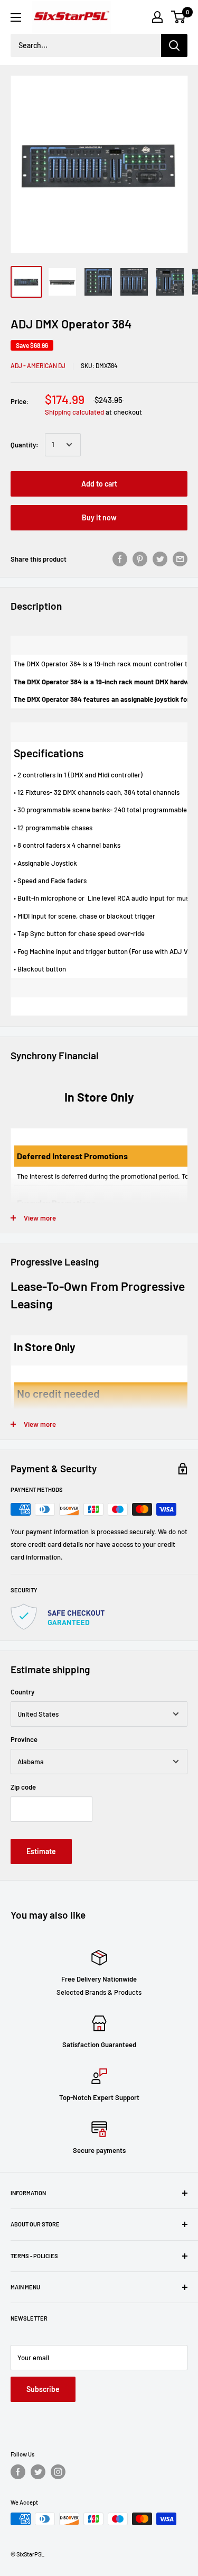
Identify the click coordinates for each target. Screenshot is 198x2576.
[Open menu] (16, 17)
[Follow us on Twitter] (38, 2472)
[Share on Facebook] (120, 559)
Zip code (23, 1787)
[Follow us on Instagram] (58, 2472)
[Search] (174, 45)
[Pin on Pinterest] (140, 559)
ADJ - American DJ (38, 365)
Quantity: (25, 445)
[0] (179, 17)
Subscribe (43, 2389)
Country (22, 1692)
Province (24, 1739)
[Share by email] (180, 559)
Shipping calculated (74, 412)
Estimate (41, 1851)
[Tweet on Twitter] (160, 559)
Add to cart (99, 484)
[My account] (157, 17)
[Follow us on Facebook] (18, 2472)
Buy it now (99, 517)
